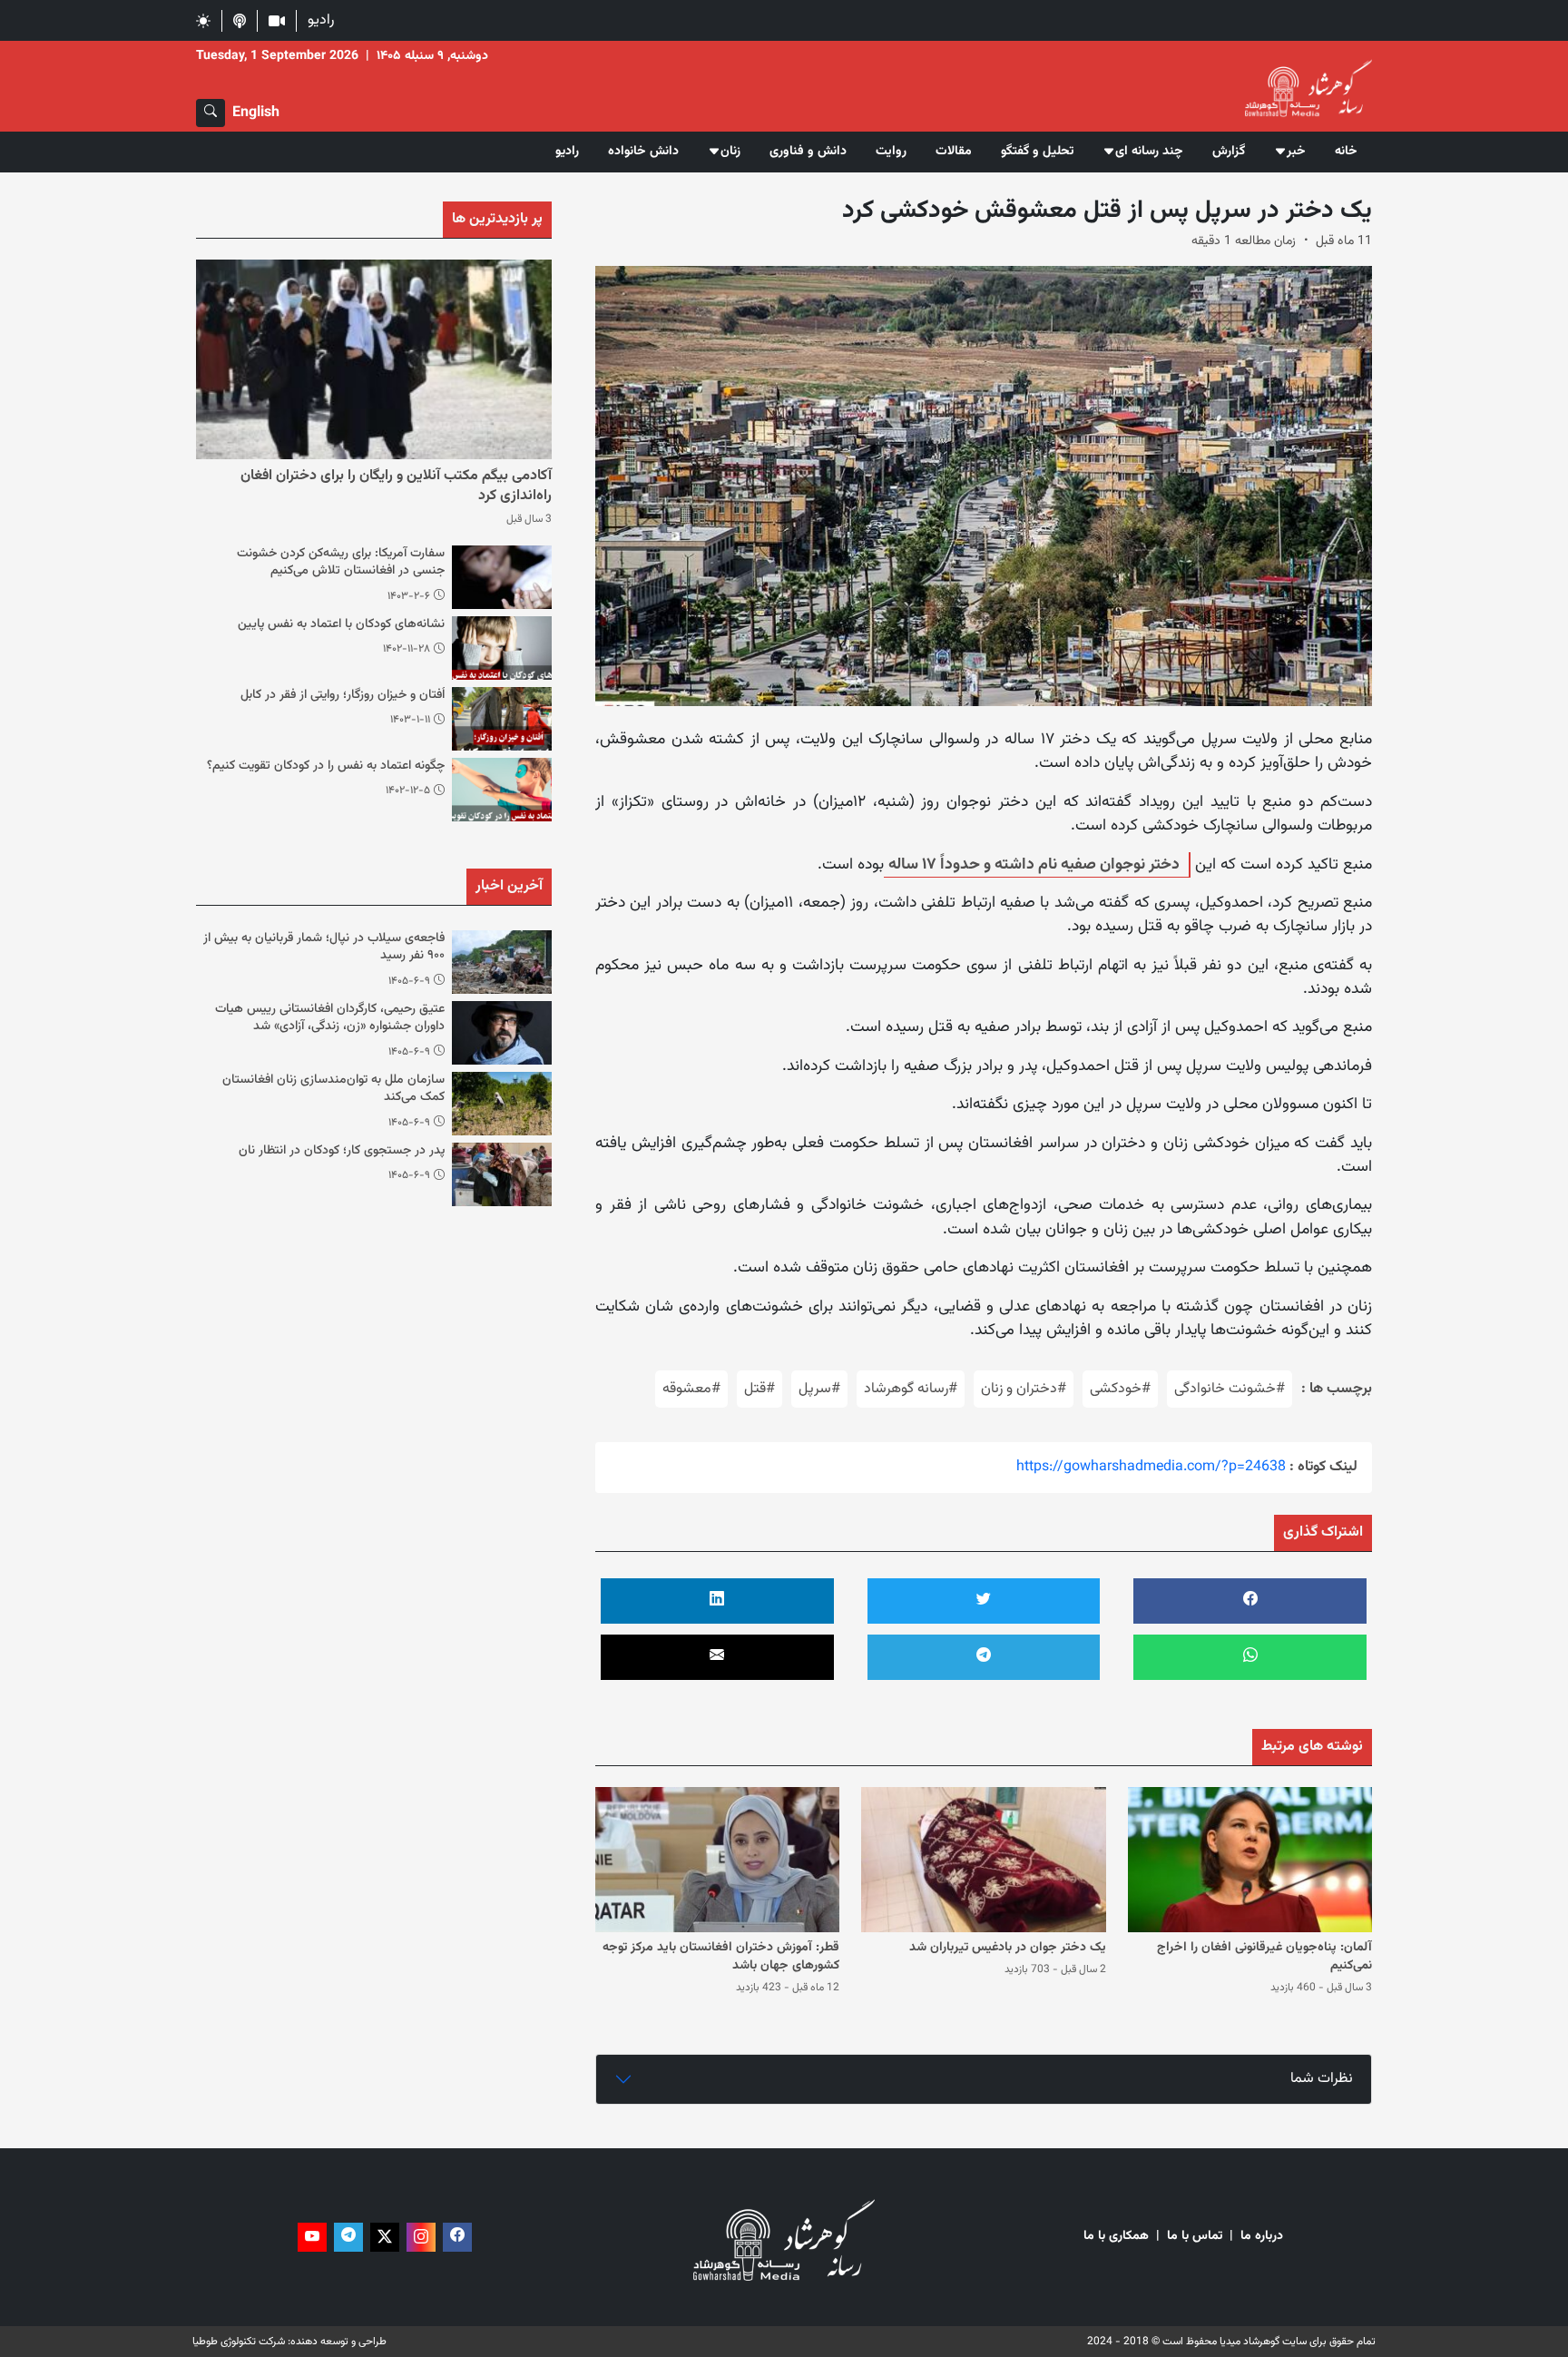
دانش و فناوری (808, 152)
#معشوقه (691, 1389)
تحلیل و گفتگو (1037, 152)
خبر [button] (1296, 152)
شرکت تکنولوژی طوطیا (239, 2342)
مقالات (954, 152)
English (256, 113)
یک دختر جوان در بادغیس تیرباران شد (1008, 1948)
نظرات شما (1322, 2079)
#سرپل (819, 1389)
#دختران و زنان (1024, 1389)
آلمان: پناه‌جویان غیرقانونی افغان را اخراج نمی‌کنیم (1264, 1957)
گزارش (1229, 152)
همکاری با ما (1116, 2237)
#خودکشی (1120, 1389)
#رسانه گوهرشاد (911, 1389)
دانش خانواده (643, 152)
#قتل (759, 1389)
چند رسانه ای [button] (1149, 152)
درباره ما (1262, 2237)
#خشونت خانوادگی (1230, 1389)
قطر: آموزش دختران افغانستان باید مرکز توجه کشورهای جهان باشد (721, 1957)
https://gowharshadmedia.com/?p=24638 (1151, 1467)
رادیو (321, 20)
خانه (1346, 152)
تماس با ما (1195, 2237)
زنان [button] (730, 152)
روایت (891, 152)
